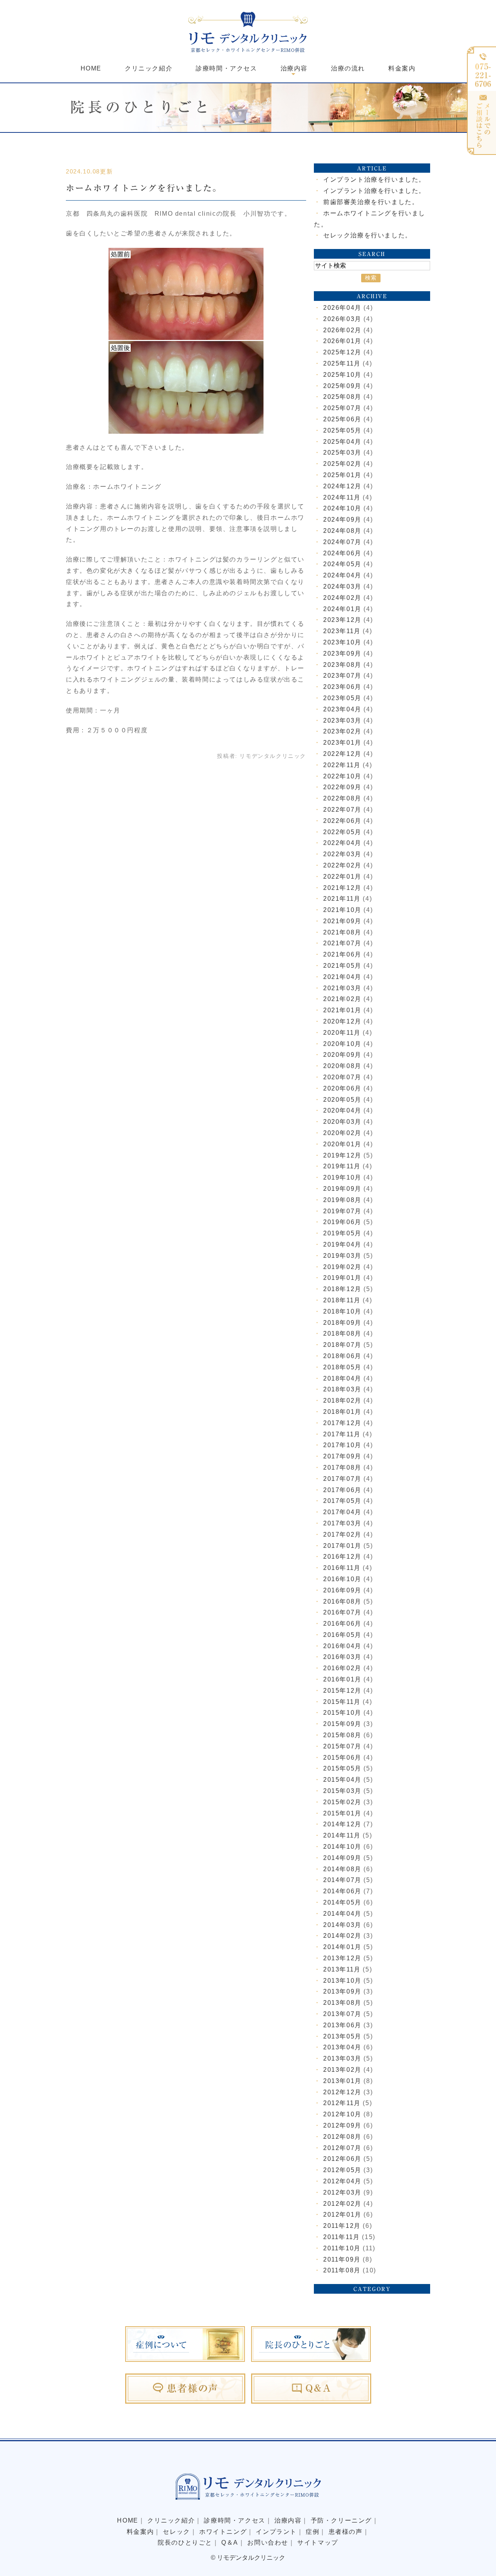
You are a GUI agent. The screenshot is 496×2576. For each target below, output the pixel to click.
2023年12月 (342, 620)
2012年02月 (342, 2204)
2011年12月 (342, 2226)
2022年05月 (342, 832)
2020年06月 (342, 1088)
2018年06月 (342, 1356)
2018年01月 (342, 1412)
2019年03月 (342, 1256)
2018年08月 (342, 1334)
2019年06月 (342, 1222)
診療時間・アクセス (226, 68)
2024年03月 (342, 586)
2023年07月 (342, 676)
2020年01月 (342, 1144)
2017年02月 (342, 1534)
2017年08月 (342, 1467)
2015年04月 (342, 1780)
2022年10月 (342, 776)
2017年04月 (342, 1512)
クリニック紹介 (149, 68)
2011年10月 (342, 2248)
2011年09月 (342, 2259)
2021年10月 (342, 910)
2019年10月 (342, 1177)
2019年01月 (342, 1278)
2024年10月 (342, 508)
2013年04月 (342, 2047)
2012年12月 (342, 2092)
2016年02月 (342, 1668)
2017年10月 (342, 1445)
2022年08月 (342, 798)
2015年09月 (342, 1724)
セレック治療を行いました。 (368, 235)
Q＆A (230, 2543)
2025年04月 (342, 442)
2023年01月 (342, 743)
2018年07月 (342, 1345)
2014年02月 (342, 1936)
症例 (313, 2532)
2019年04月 (342, 1244)
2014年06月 (342, 1891)
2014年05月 (342, 1902)
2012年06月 (342, 2159)
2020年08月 (342, 1066)
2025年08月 (342, 397)
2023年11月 (342, 631)
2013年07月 (342, 2014)
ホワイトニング (223, 2532)
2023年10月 (342, 642)
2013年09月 (342, 1991)
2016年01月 (342, 1679)
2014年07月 (342, 1880)
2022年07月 (342, 810)
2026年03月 (342, 319)
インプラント (276, 2532)
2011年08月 (342, 2270)
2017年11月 (342, 1434)
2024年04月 (342, 575)
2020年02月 (342, 1133)
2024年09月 (342, 519)
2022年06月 (342, 821)
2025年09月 (342, 386)
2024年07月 (342, 542)
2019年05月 (342, 1233)
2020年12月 (342, 1021)
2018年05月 (342, 1367)
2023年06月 (342, 687)
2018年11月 (342, 1300)
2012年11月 (342, 2103)
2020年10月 (342, 1044)
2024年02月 (342, 598)
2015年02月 (342, 1802)
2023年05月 (342, 698)
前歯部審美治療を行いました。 (371, 202)
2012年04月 (342, 2181)
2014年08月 (342, 1869)
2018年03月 (342, 1389)
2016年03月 (342, 1657)
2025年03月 (342, 453)
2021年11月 (342, 899)
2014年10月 (342, 1847)
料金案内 (402, 68)
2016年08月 (342, 1601)
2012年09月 (342, 2125)
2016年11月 (342, 1568)
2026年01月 (342, 341)
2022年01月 (342, 877)
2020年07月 (342, 1077)
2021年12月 (342, 888)
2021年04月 (342, 977)
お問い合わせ (268, 2543)
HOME (91, 68)
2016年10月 (342, 1579)
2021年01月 (342, 1010)
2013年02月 (342, 2070)
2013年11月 (342, 1969)
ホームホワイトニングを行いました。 (144, 188)
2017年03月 (342, 1523)
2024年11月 (342, 497)
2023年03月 (342, 720)
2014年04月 (342, 1914)
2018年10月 (342, 1311)
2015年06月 (342, 1758)
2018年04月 (342, 1378)
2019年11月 (342, 1166)
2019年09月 (342, 1189)
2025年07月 (342, 408)
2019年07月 (342, 1211)
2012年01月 (342, 2215)
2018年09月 (342, 1323)
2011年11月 (342, 2237)
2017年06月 (342, 1490)
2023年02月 (342, 731)
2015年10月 (342, 1713)
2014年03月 (342, 1925)
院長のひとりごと (185, 2543)
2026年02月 (342, 330)
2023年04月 (342, 709)
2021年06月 (342, 954)
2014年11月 (342, 1835)
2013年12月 (342, 1958)
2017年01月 (342, 1546)
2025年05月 (342, 430)
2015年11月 (342, 1702)
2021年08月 (342, 932)
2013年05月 (342, 2036)
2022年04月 (342, 843)
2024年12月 (342, 486)
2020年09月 (342, 1055)
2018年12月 (342, 1289)
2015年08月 (342, 1735)
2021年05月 (342, 966)
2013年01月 (342, 2081)
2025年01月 (342, 475)
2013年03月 (342, 2058)
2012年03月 (342, 2192)
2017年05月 (342, 1501)
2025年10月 (342, 375)
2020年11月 (342, 1033)
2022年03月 (342, 854)
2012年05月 (342, 2170)
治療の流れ (348, 68)
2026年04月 (342, 308)
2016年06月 (342, 1624)
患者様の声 (346, 2532)
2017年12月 (342, 1423)
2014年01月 (342, 1947)
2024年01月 (342, 609)
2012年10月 (342, 2114)
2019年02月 (342, 1267)
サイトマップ (318, 2543)
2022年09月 (342, 787)
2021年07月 (342, 943)
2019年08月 (342, 1200)
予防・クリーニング (341, 2520)
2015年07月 (342, 1746)
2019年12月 (342, 1155)
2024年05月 (342, 564)
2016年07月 (342, 1612)
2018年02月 (342, 1400)
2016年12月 (342, 1557)
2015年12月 (342, 1691)
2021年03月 (342, 988)
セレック (176, 2532)
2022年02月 (342, 865)
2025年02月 (342, 464)
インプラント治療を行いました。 (374, 179)
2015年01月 (342, 1813)
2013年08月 (342, 2003)
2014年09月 (342, 1858)
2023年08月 (342, 665)
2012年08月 (342, 2137)
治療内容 (288, 2520)
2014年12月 (342, 1824)
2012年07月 (342, 2148)
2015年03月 (342, 1791)
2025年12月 (342, 352)
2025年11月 (342, 363)
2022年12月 (342, 754)
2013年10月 (342, 1981)
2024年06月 (342, 553)
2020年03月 (342, 1122)
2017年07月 (342, 1479)
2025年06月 (342, 419)
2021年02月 (342, 999)
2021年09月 (342, 921)
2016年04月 (342, 1646)
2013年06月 (342, 2025)
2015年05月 (342, 1768)
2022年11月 (342, 765)
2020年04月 (342, 1110)
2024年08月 (342, 531)
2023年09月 (342, 653)
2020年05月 (342, 1100)
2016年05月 (342, 1635)
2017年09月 (342, 1456)
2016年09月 (342, 1590)
